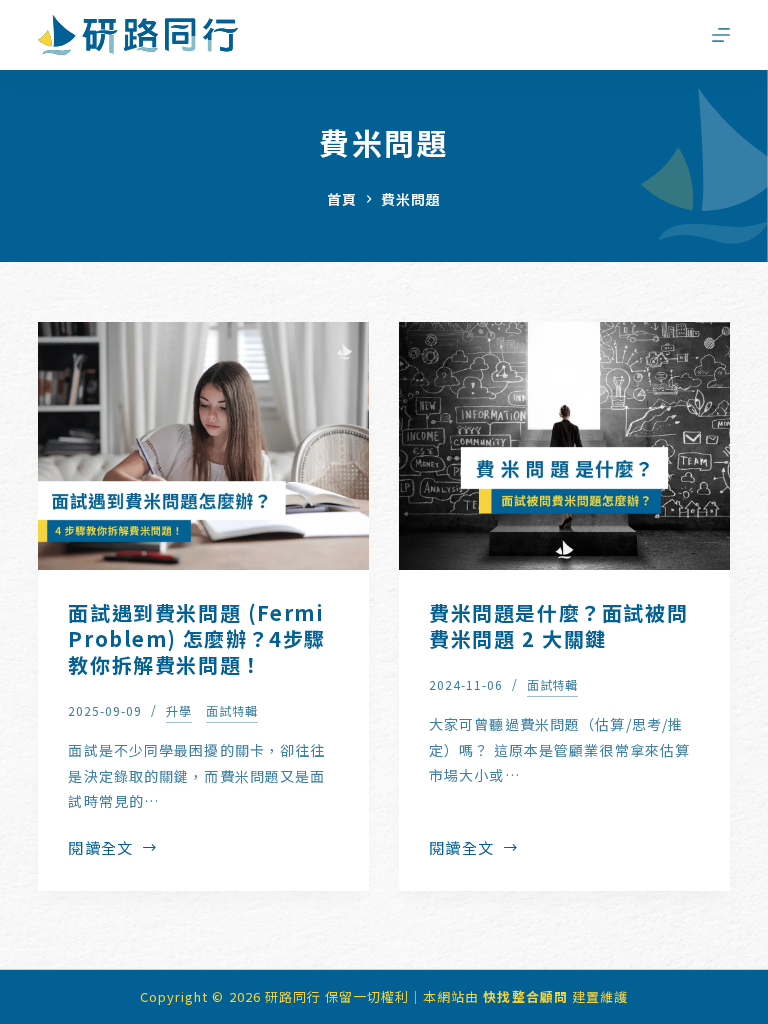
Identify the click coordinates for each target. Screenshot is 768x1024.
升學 (179, 710)
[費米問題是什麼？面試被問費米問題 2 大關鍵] (564, 446)
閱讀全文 (106, 849)
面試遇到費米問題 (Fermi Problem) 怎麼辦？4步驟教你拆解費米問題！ (197, 638)
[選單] (721, 35)
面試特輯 (232, 710)
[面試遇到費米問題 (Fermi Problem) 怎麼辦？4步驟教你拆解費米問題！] (203, 446)
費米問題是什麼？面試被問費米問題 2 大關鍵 (558, 625)
